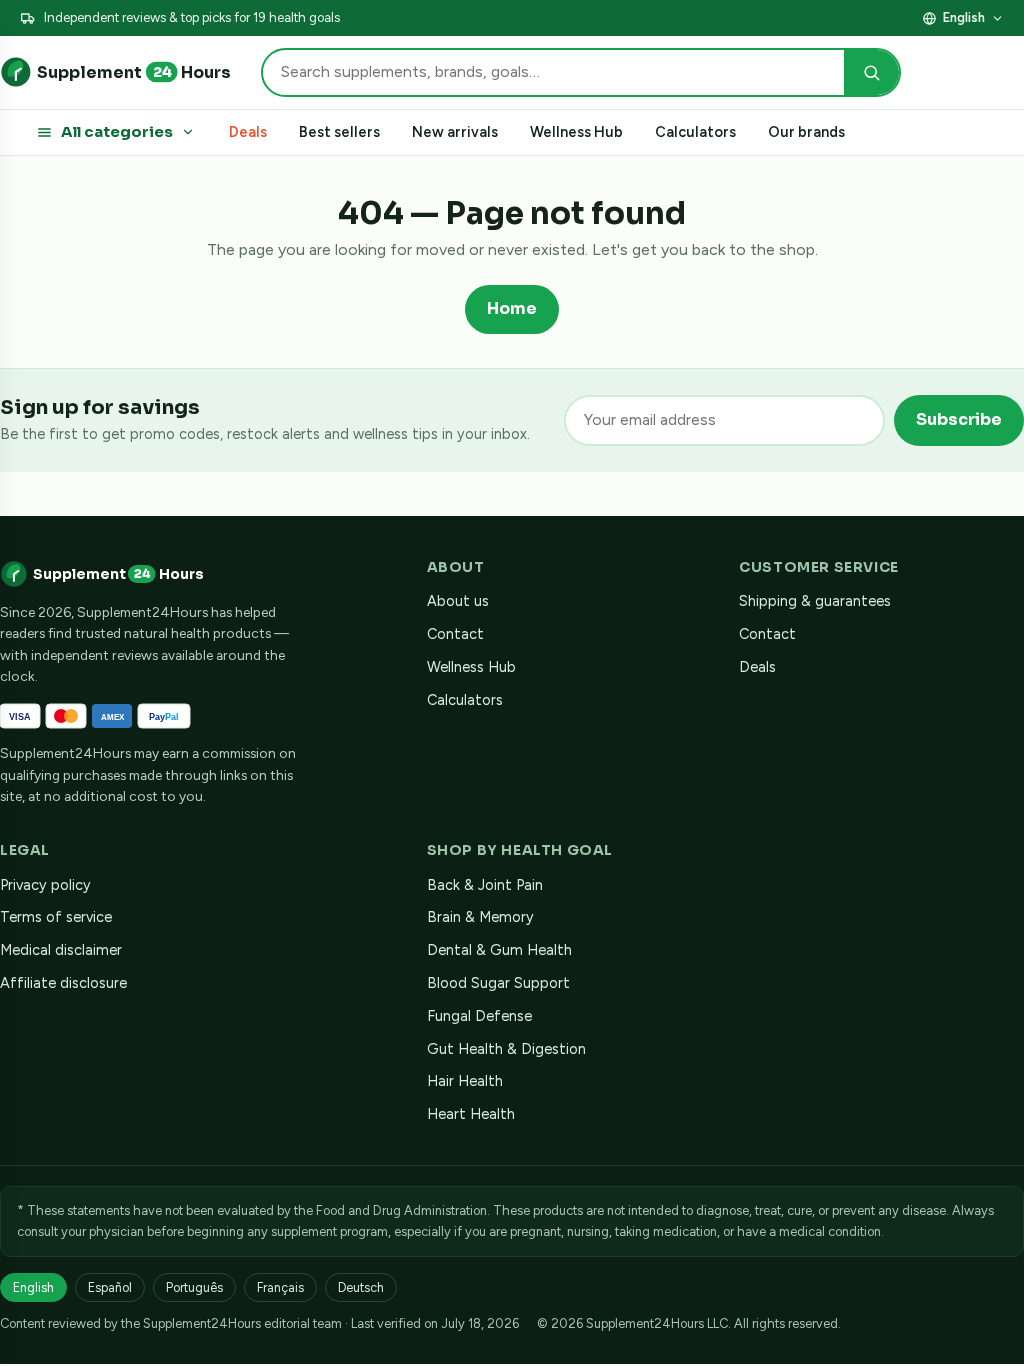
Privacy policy (45, 885)
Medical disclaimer (61, 950)
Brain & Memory (480, 917)
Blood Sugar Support (498, 983)
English (964, 17)
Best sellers (339, 132)
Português (194, 1287)
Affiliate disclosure (852, 17)
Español (110, 1287)
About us (458, 601)
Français (280, 1287)
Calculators (695, 132)
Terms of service (56, 917)
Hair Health (465, 1081)
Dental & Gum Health (499, 950)
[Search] (871, 72)
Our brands (806, 132)
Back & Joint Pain (485, 885)
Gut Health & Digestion (506, 1049)
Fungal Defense (479, 1016)
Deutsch (361, 1287)
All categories (117, 132)
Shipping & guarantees (815, 601)
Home (512, 308)
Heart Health (471, 1114)
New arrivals (455, 132)
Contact (455, 634)
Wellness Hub (576, 132)
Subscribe (959, 419)
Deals (248, 132)
